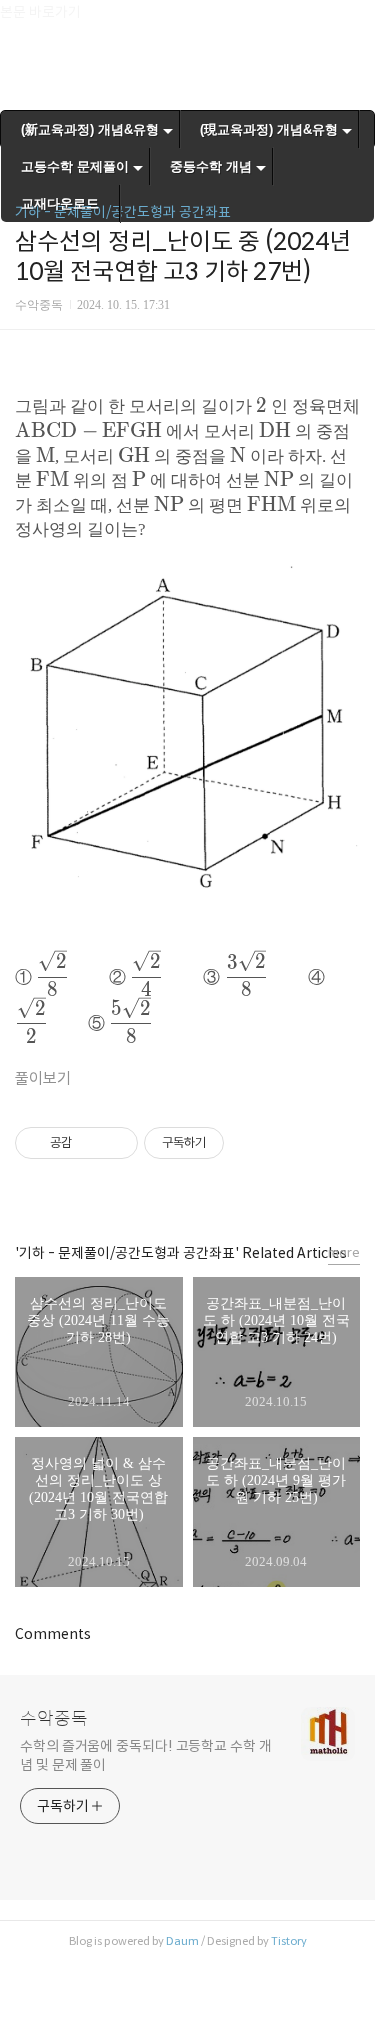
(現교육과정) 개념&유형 (269, 129)
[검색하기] (350, 22)
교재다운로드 (60, 203)
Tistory (289, 1941)
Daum (182, 1941)
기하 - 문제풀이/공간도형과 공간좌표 (123, 212)
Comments (53, 1634)
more (344, 1252)
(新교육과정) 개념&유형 (90, 129)
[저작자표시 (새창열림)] (233, 1143)
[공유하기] (90, 1143)
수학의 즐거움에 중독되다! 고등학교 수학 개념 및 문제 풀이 (146, 1755)
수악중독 (54, 1719)
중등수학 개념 (211, 166)
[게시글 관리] (115, 1143)
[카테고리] (24, 22)
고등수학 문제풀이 (75, 166)
